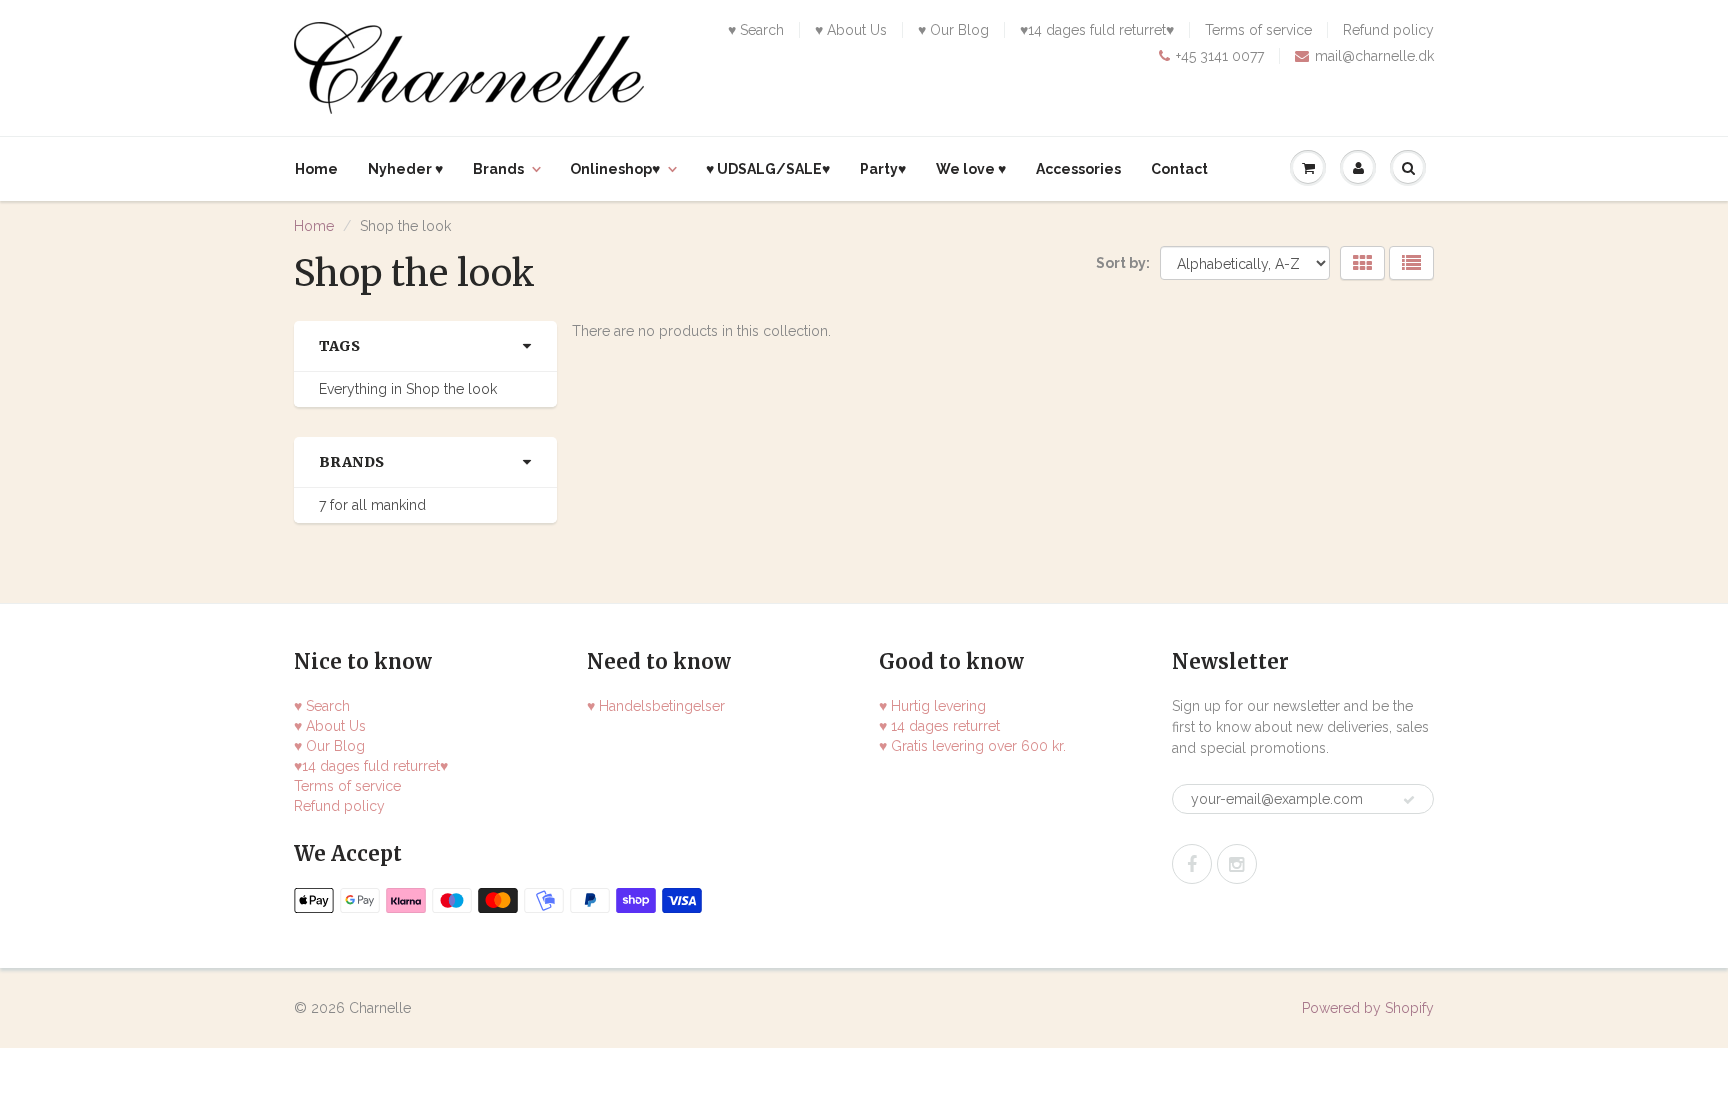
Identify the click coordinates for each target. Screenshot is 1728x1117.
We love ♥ (971, 169)
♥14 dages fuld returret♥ (1097, 30)
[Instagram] (1237, 864)
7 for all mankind (372, 505)
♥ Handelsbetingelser (656, 706)
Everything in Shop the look (408, 389)
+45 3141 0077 (1220, 56)
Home (316, 169)
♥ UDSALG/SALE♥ (768, 169)
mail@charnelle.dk (1374, 56)
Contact (1179, 169)
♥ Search (756, 30)
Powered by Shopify (1368, 1008)
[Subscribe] (1409, 800)
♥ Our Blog (953, 30)
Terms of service (1258, 30)
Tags (339, 346)
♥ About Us (851, 30)
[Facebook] (1192, 864)
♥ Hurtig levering (932, 706)
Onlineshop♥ (615, 169)
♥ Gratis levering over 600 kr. (972, 746)
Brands (498, 169)
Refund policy (1388, 30)
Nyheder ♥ (405, 169)
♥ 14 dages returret (939, 726)
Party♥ (883, 169)
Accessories (1078, 169)
